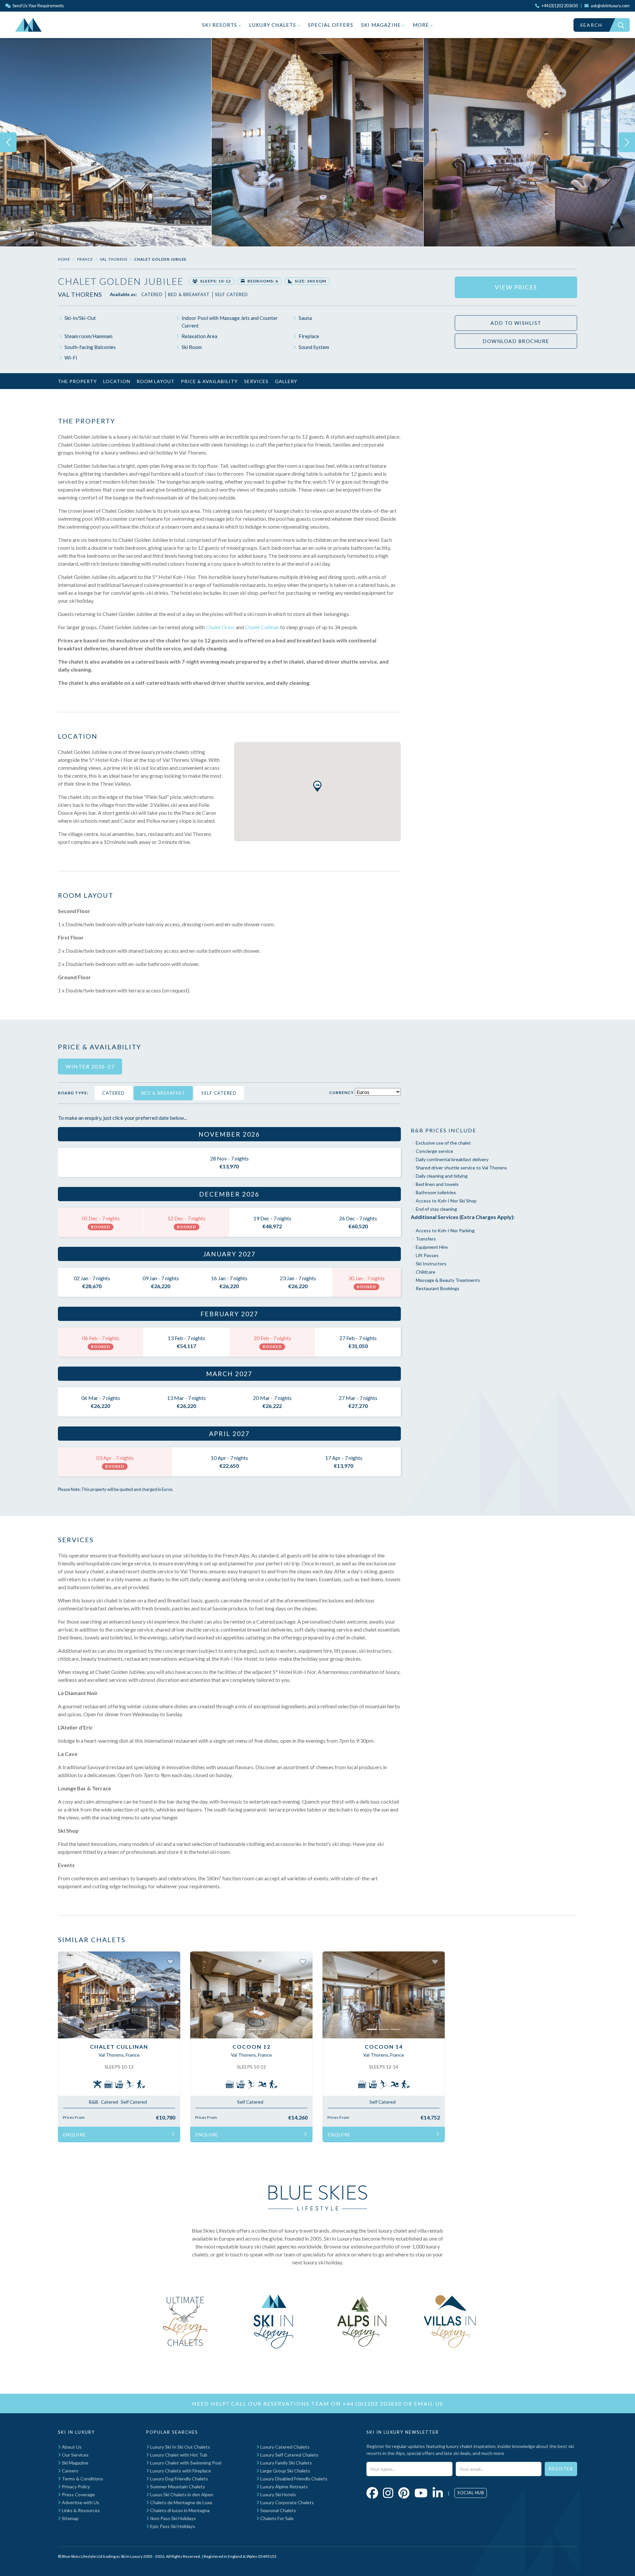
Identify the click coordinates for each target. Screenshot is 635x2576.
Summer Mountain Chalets (177, 2487)
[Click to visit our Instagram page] (388, 2493)
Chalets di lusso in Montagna (179, 2510)
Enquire (75, 2135)
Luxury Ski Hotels (278, 2494)
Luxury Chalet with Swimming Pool (185, 2463)
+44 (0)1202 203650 (372, 2403)
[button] (317, 786)
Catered (152, 294)
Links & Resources (80, 2510)
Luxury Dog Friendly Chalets (179, 2479)
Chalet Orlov (220, 627)
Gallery (286, 381)
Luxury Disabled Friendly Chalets (293, 2479)
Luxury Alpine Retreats (284, 2487)
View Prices (516, 287)
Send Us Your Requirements (38, 6)
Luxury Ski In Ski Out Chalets (180, 2447)
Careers (70, 2471)
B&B (94, 2102)
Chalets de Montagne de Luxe (181, 2502)
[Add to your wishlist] (170, 1961)
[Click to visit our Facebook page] (372, 2493)
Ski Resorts (220, 25)
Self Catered (232, 294)
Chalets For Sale (276, 2518)
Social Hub (471, 2493)
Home (64, 259)
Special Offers (331, 25)
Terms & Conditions (82, 2479)
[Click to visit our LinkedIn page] (438, 2493)
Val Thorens (114, 259)
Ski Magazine (382, 25)
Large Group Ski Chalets (285, 2471)
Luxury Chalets (273, 25)
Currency (341, 1092)
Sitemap (70, 2518)
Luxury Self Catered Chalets (289, 2455)
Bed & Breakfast (189, 294)
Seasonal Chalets (278, 2510)
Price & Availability (209, 381)
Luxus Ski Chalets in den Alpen (181, 2494)
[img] (106, 142)
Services (256, 381)
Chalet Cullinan (262, 627)
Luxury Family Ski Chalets (286, 2463)
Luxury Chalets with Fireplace (180, 2471)
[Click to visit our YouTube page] (421, 2493)
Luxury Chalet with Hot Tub (178, 2455)
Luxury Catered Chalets (284, 2447)
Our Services (75, 2455)
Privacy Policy (75, 2487)
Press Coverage (78, 2494)
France (85, 259)
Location (117, 381)
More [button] (422, 25)
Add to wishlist (516, 323)
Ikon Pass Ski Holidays (172, 2518)
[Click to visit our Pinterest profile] (404, 2493)
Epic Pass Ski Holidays (172, 2526)
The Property (77, 381)
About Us (71, 2447)
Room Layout (156, 381)
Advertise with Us (80, 2502)
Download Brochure (516, 341)
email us (429, 2403)
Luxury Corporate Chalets (287, 2502)
